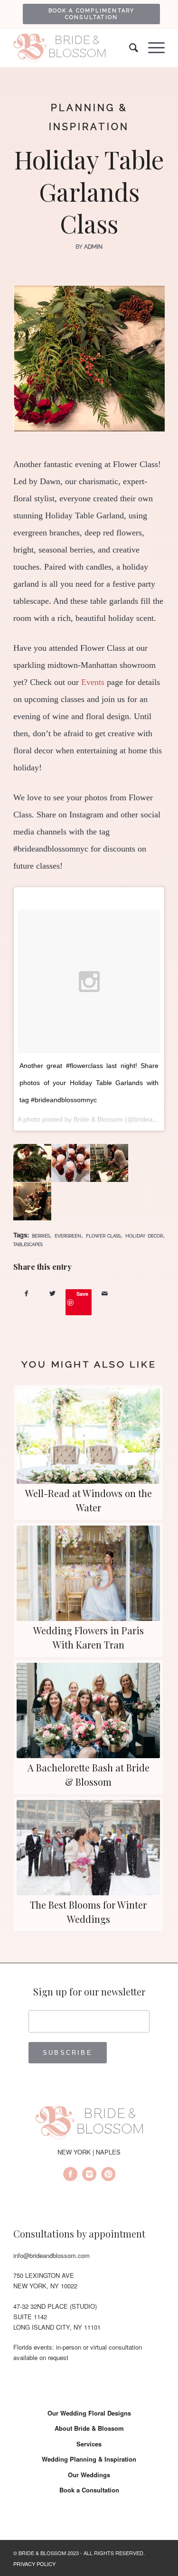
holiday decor (144, 1236)
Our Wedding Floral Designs (89, 2413)
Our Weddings (89, 2475)
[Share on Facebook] (26, 1293)
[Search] (129, 48)
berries (41, 1236)
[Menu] (152, 48)
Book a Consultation (89, 2490)
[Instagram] (89, 2175)
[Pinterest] (108, 2175)
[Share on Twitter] (52, 1293)
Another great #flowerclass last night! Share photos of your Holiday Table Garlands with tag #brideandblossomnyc (89, 1083)
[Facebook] (70, 2175)
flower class (103, 1236)
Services (89, 2444)
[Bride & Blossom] (89, 2124)
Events (93, 682)
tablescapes (28, 1244)
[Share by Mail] (105, 1293)
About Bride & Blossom (89, 2428)
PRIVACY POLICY (34, 2564)
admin (93, 247)
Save (82, 1294)
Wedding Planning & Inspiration (89, 2459)
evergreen (68, 1236)
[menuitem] (91, 14)
